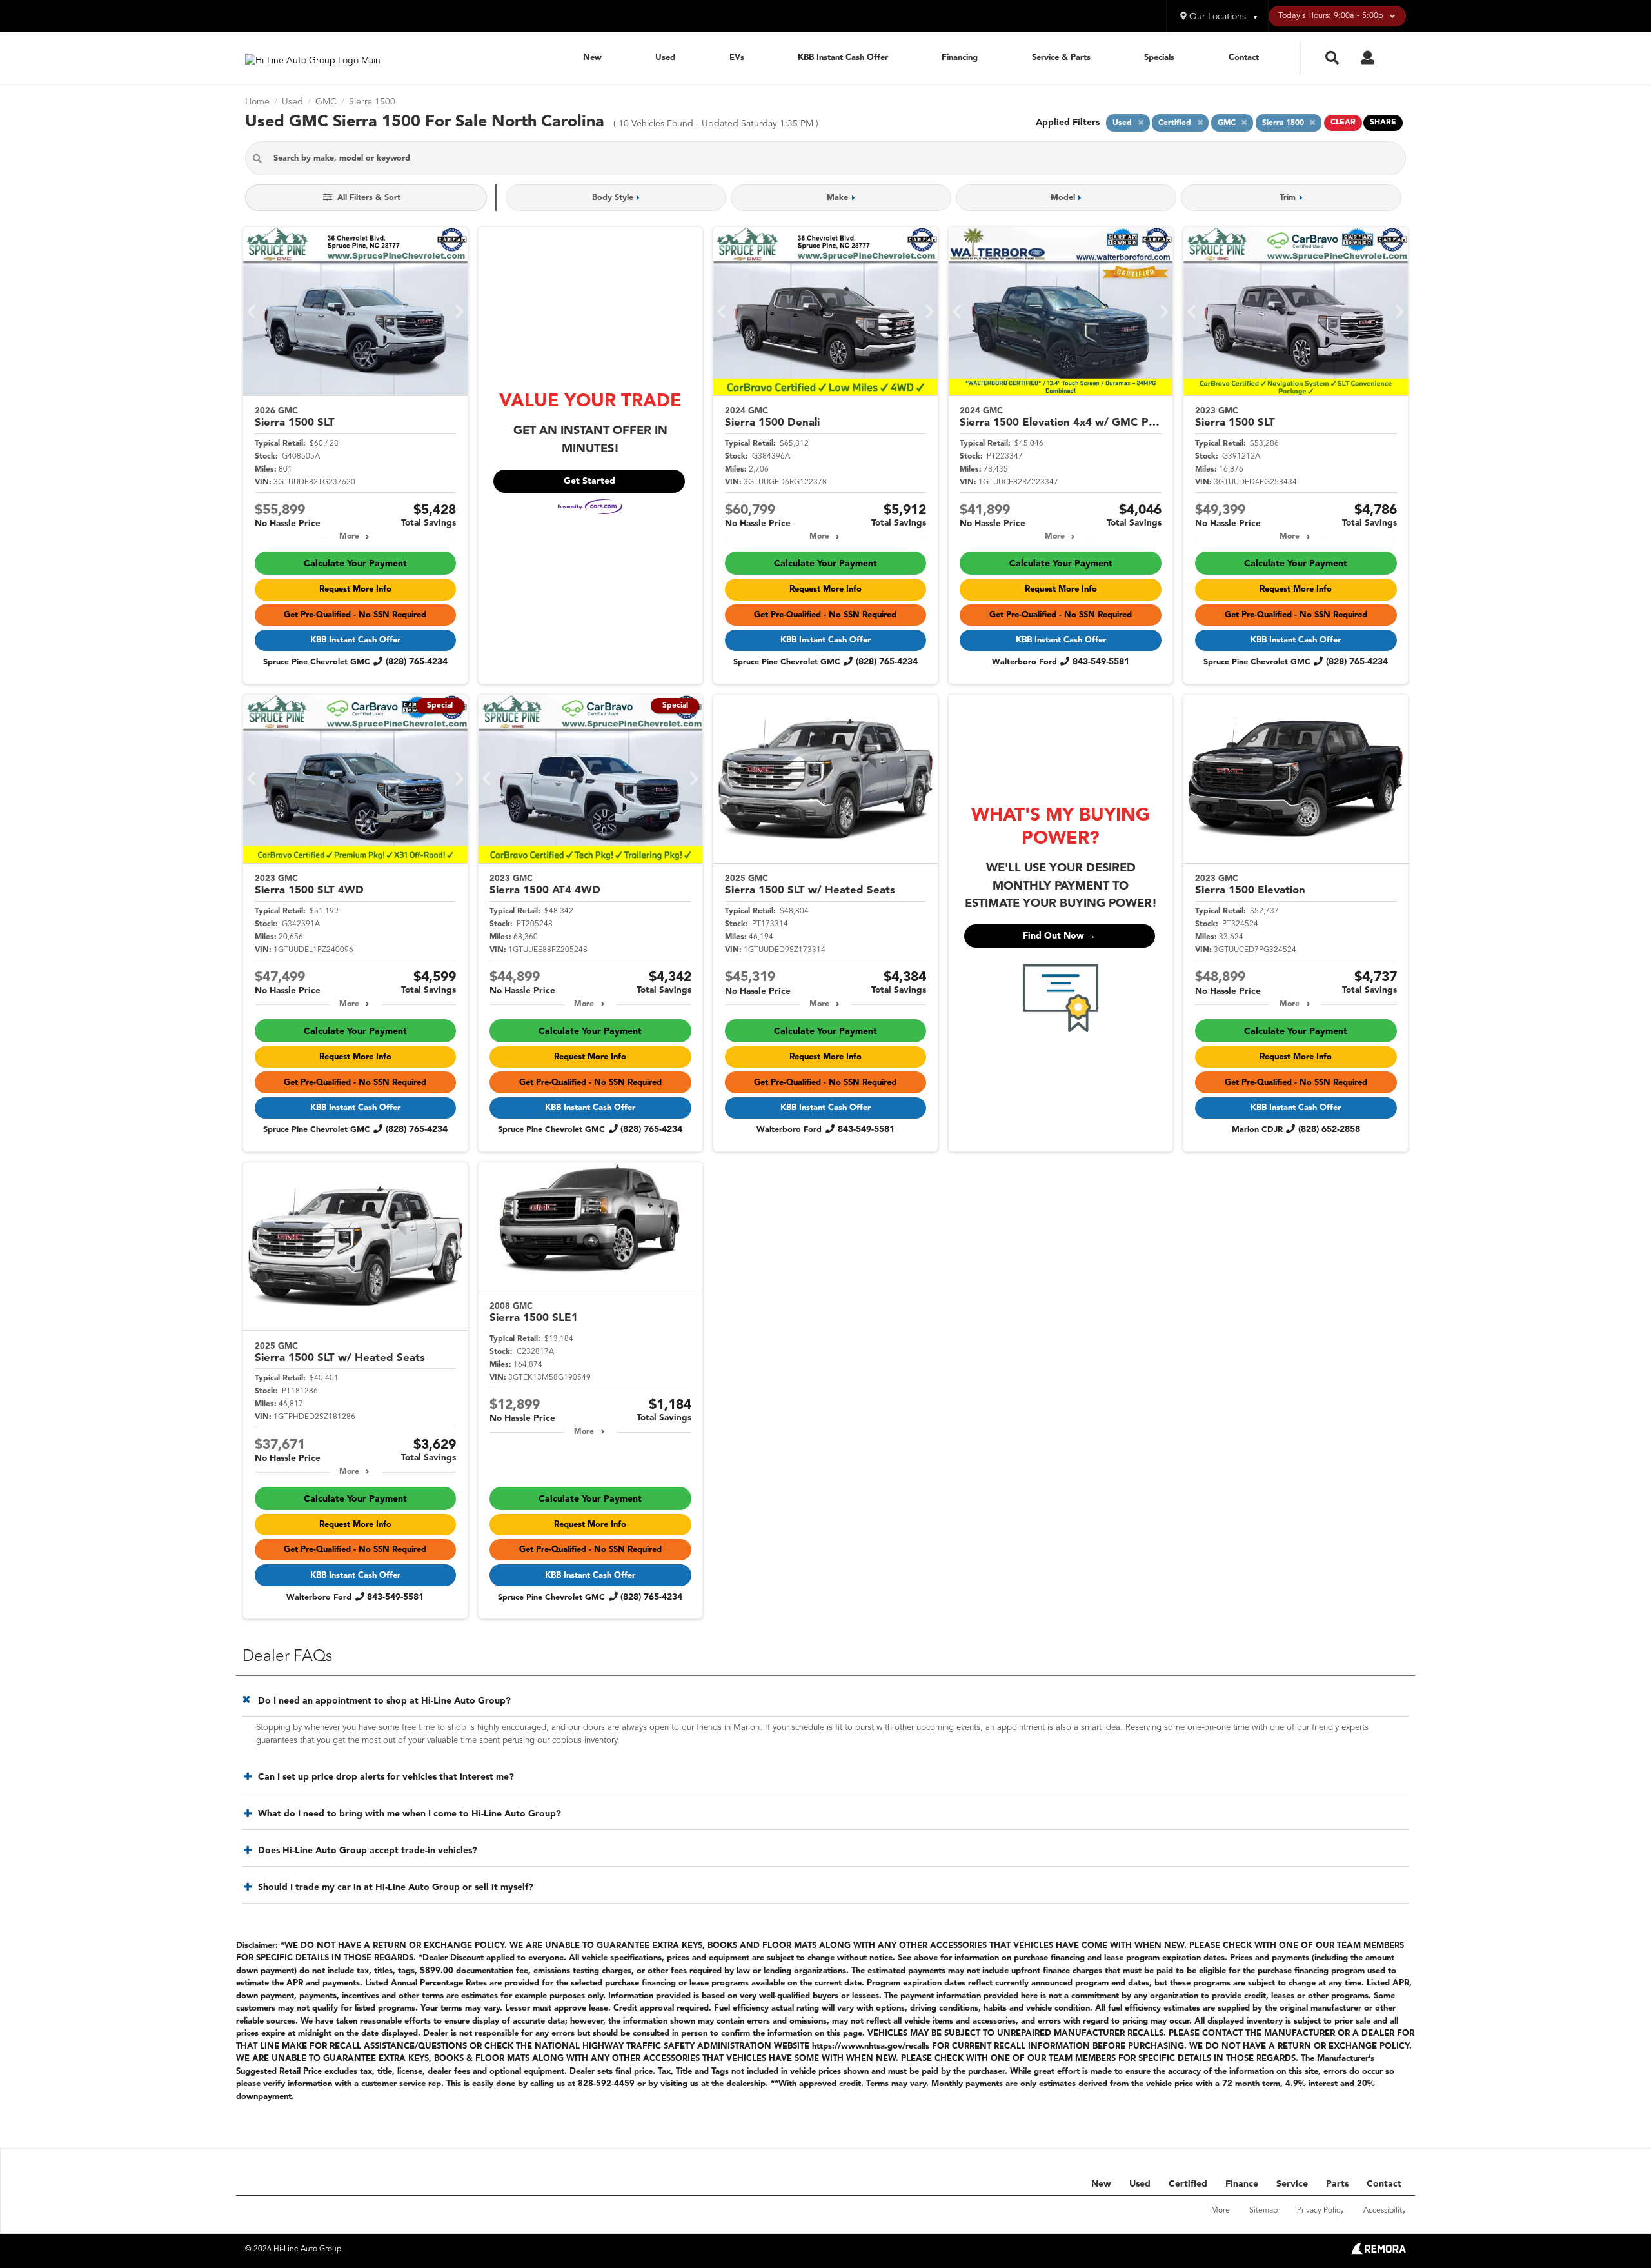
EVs (737, 58)
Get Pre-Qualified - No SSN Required (355, 615)
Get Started (589, 481)
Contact (1244, 58)
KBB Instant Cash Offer (843, 58)
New (592, 58)
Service (1292, 2184)
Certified (1188, 2184)
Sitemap (1263, 2211)
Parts (1337, 2184)
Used (665, 58)
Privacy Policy (1320, 2211)
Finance (1242, 2184)
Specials (1159, 58)
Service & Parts (1061, 58)
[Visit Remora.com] (1379, 2253)
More (349, 537)
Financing (960, 58)
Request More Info (355, 589)
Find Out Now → (1059, 936)
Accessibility (1385, 2211)
